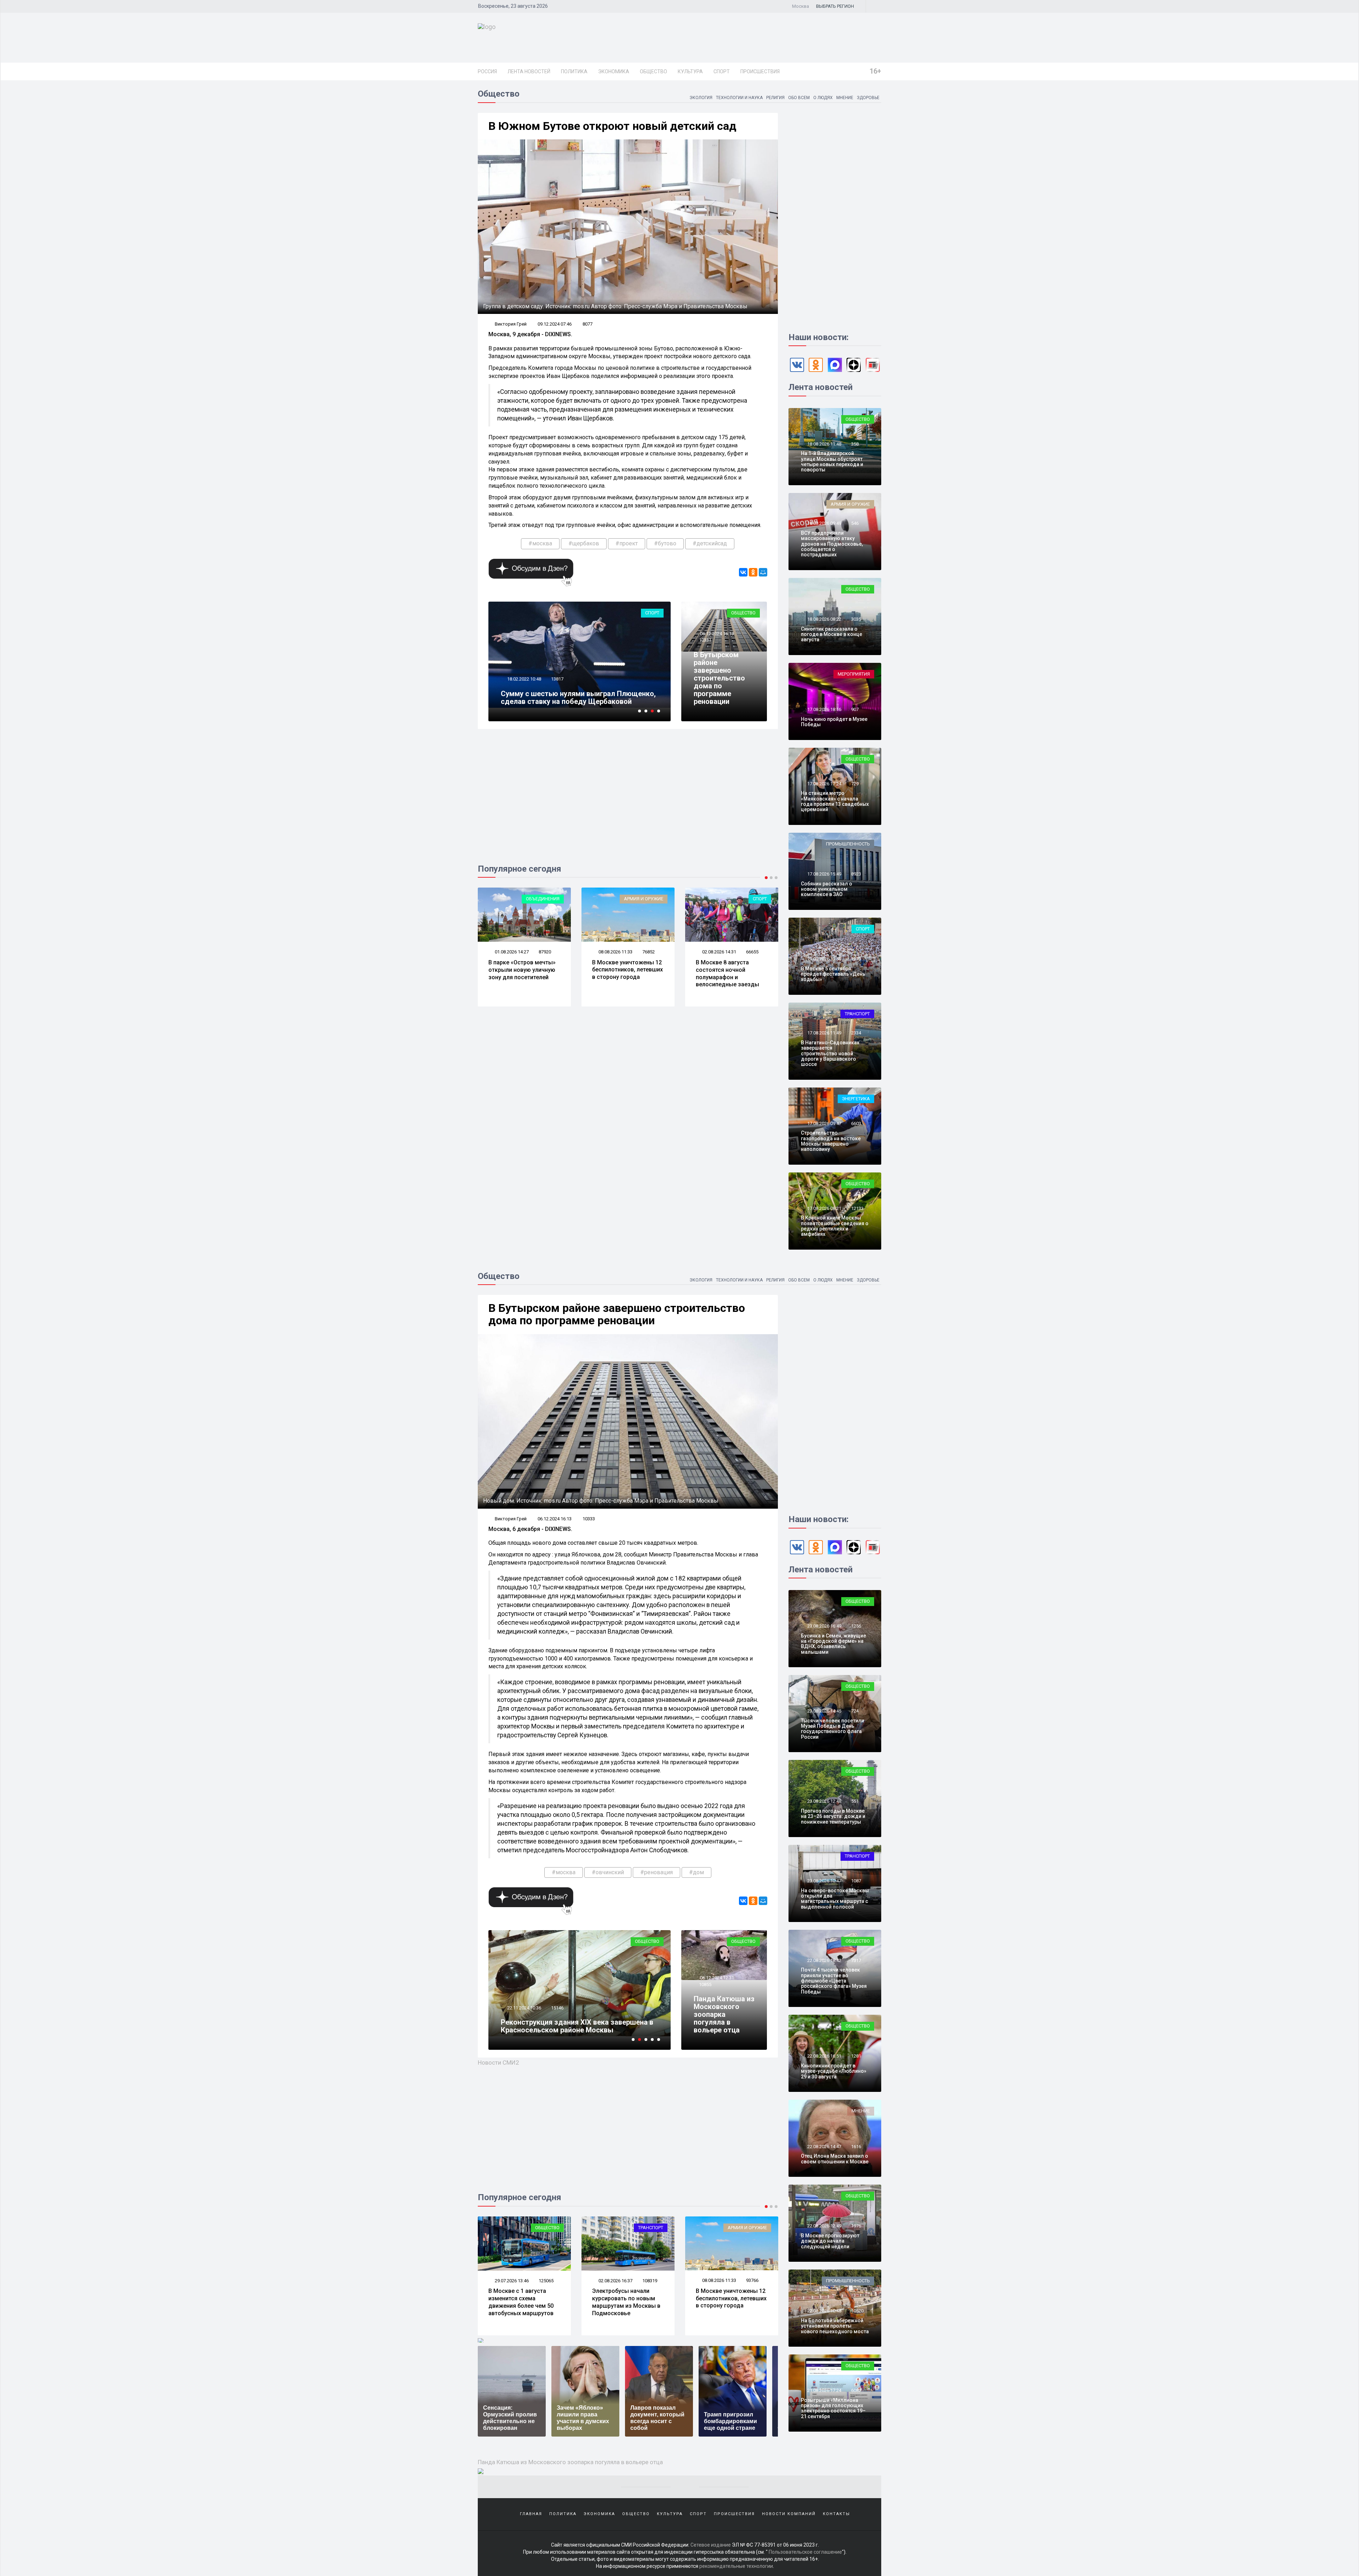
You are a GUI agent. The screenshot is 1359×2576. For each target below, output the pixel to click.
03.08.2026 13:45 (719, 952)
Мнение (845, 98)
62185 (752, 952)
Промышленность (848, 844)
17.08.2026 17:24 (824, 784)
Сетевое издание (711, 2545)
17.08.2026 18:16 (824, 709)
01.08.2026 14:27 (615, 2281)
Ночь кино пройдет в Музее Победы (834, 722)
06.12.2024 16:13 (716, 634)
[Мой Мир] (763, 572)
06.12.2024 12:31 (716, 1978)
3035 (856, 619)
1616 (856, 2147)
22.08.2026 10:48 (824, 2311)
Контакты (836, 2514)
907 (855, 709)
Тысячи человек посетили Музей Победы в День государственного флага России (833, 1729)
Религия (775, 98)
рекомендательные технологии (736, 2566)
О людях (823, 98)
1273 (856, 959)
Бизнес (758, 899)
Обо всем (799, 98)
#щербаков (584, 543)
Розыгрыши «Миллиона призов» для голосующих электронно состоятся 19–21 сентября (833, 2408)
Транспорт (651, 899)
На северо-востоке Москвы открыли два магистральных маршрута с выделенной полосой (835, 1899)
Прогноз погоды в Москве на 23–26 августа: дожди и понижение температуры (833, 1816)
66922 (557, 2008)
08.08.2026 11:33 (511, 2280)
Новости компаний (789, 2514)
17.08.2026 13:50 (824, 959)
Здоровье (868, 98)
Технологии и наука (739, 98)
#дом (696, 1872)
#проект (627, 543)
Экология (701, 98)
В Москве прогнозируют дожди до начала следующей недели (830, 2241)
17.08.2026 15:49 (824, 874)
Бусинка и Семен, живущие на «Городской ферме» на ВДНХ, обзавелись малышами (833, 1644)
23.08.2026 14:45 (824, 1711)
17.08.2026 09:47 (824, 1123)
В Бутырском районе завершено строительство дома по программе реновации (719, 678)
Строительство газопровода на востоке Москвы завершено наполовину (831, 1141)
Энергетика (856, 1099)
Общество (653, 71)
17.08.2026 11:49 (824, 1033)
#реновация (656, 1872)
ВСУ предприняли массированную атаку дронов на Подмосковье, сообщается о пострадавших (832, 544)
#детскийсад (710, 543)
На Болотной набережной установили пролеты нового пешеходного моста (835, 2326)
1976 (856, 2226)
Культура (690, 71)
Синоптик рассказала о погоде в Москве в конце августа (832, 634)
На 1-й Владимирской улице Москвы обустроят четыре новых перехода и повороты (832, 461)
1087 (856, 1881)
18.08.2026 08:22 (824, 619)
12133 (857, 1208)
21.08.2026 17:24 (824, 2390)
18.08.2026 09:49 (824, 523)
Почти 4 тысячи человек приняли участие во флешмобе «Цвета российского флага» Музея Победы (834, 1981)
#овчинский (608, 1872)
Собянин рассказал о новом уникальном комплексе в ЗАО (827, 889)
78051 (752, 2281)
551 (855, 1801)
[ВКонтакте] (743, 572)
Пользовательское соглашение (805, 2552)
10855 (705, 1984)
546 (855, 523)
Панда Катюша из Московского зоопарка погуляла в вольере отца (724, 2014)
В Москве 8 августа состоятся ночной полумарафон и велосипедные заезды (520, 973)
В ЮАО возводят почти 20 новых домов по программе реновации (574, 2026)
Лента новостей (529, 71)
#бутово (665, 543)
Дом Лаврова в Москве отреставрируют (569, 701)
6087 (856, 2390)
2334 (856, 1033)
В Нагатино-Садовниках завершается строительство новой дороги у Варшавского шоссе (830, 1054)
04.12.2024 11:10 (524, 687)
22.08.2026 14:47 (824, 2147)
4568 (556, 687)
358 (855, 444)
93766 (545, 2280)
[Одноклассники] (753, 572)
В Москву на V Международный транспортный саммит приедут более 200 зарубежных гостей (623, 977)
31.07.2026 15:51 (615, 952)
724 (855, 1711)
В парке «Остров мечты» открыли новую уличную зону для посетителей (626, 2298)
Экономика (614, 71)
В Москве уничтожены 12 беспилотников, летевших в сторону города (524, 2298)
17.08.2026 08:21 (824, 1208)
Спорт (722, 71)
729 (855, 784)
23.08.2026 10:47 (824, 1881)
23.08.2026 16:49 (824, 1626)
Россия (487, 71)
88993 (649, 2281)
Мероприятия (854, 674)
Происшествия (760, 71)
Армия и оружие (850, 504)
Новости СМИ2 (498, 2062)
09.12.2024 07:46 (555, 324)
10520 (857, 2311)
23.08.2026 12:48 (824, 1801)
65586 (649, 952)
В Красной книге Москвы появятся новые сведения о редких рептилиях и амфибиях (835, 1226)
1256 (856, 1626)
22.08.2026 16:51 (824, 2056)
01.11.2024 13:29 (524, 2008)
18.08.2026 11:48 (824, 444)
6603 (856, 1123)
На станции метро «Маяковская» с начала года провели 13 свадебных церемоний (835, 801)
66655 (545, 952)
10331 (705, 640)
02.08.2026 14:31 (511, 952)
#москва (540, 543)
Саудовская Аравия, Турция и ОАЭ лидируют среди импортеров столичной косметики (728, 973)
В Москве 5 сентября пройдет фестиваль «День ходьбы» (833, 974)
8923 (856, 874)
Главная (531, 2514)
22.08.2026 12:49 (824, 2226)
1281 (856, 2056)
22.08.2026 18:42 (824, 1960)
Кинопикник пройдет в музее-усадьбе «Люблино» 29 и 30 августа (834, 2071)
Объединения (646, 2228)
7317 (856, 1960)
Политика (574, 71)
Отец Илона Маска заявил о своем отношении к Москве (835, 2159)
